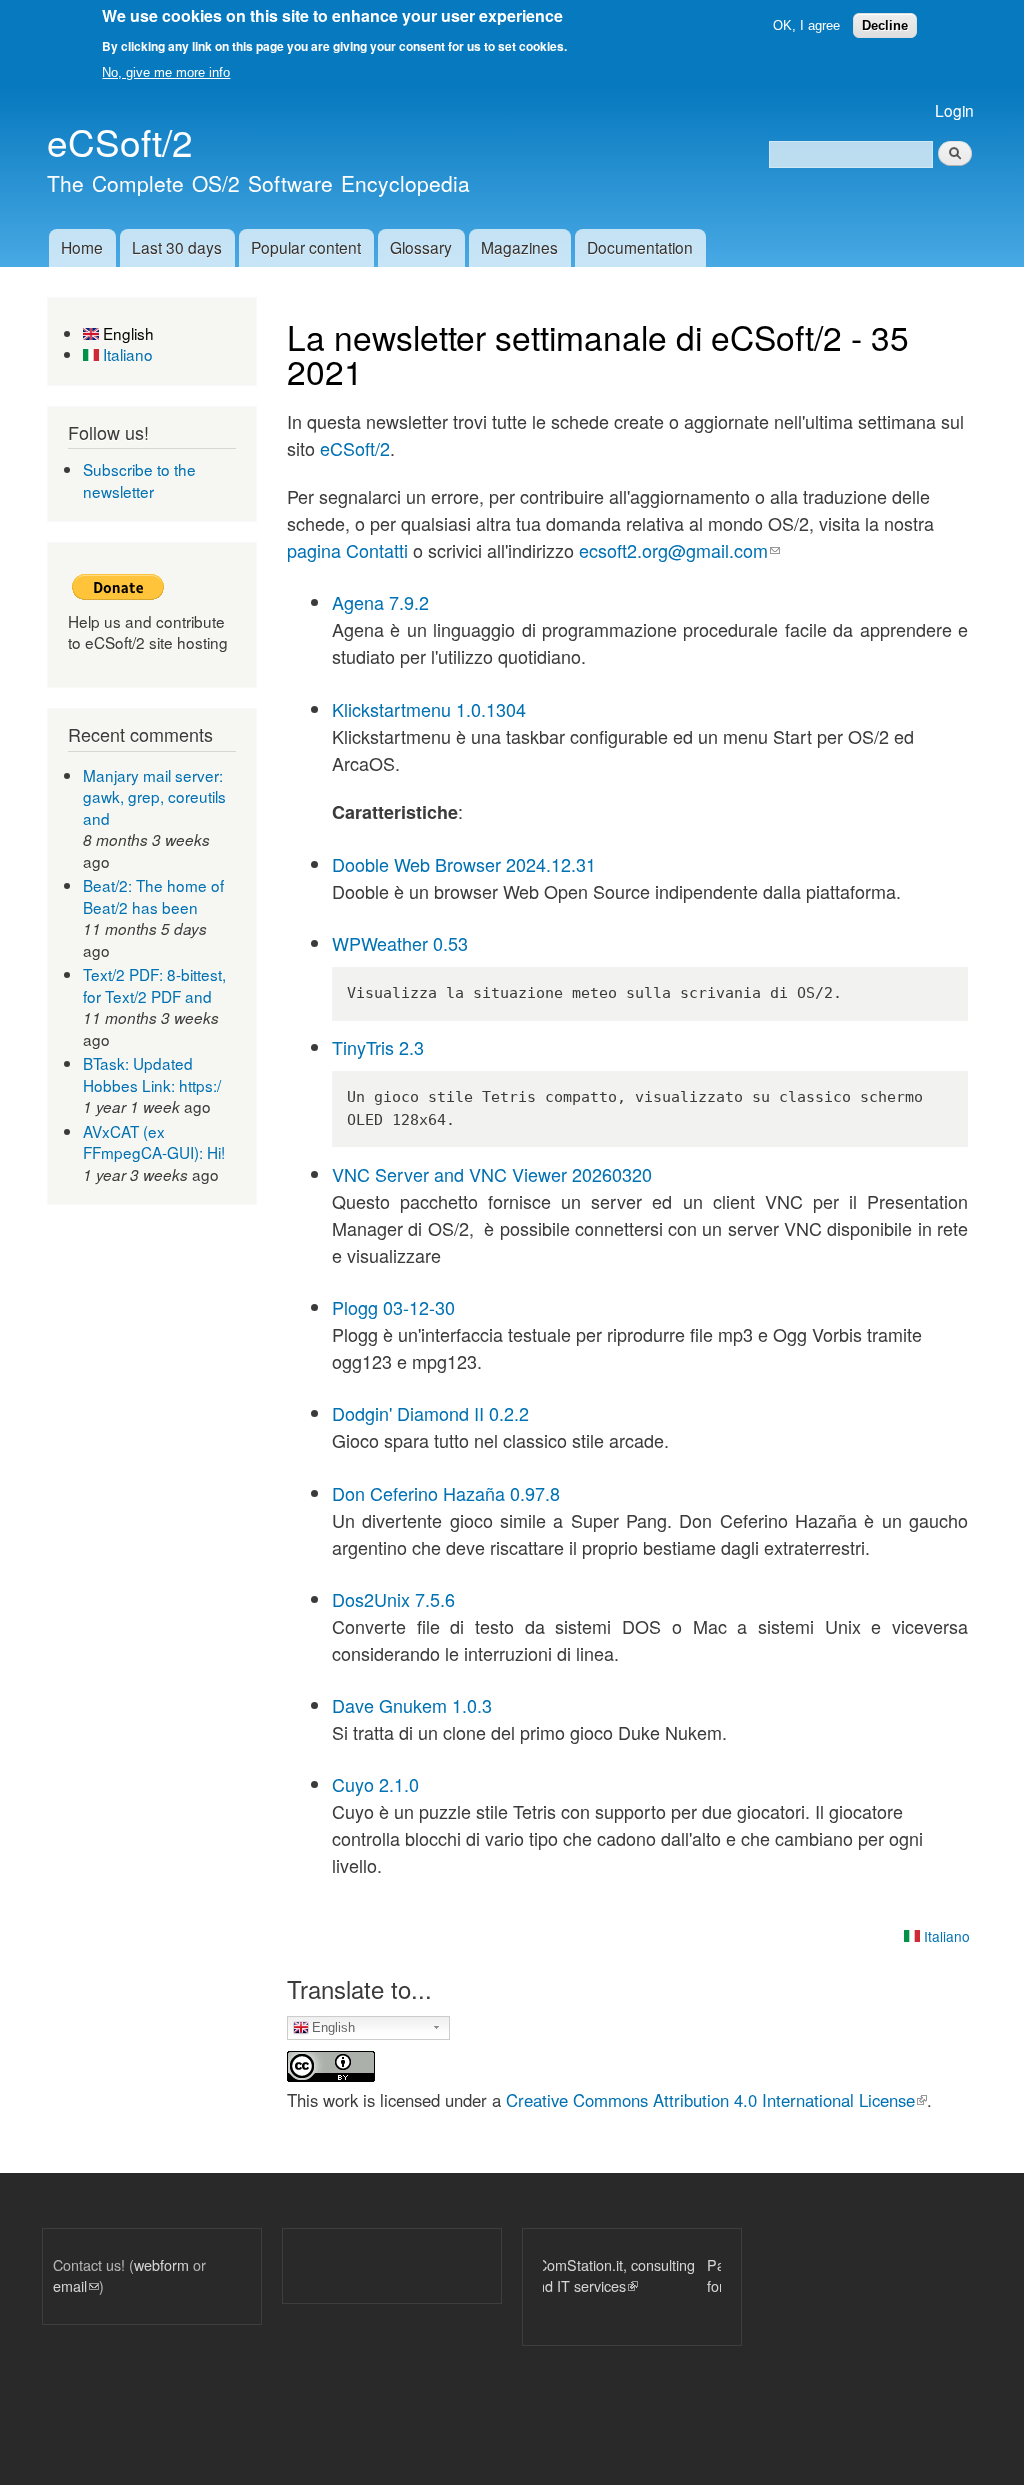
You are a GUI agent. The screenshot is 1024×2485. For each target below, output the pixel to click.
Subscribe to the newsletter (139, 480)
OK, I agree (806, 25)
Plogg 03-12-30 (393, 1307)
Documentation (640, 247)
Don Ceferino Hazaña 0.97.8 (446, 1493)
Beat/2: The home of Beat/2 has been (153, 896)
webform (161, 2264)
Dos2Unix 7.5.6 (393, 1599)
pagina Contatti (347, 550)
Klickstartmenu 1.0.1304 (429, 709)
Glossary (421, 247)
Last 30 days (177, 247)
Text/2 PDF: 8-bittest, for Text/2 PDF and (154, 985)
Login (954, 110)
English (126, 333)
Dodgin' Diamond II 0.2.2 (430, 1413)
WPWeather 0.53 (400, 943)
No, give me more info (166, 72)
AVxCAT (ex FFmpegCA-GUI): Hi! (154, 1142)
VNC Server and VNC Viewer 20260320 (492, 1174)
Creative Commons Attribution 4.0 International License (716, 2100)
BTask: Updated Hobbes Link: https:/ (152, 1074)
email (76, 2285)
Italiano (126, 354)
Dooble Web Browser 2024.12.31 (464, 864)
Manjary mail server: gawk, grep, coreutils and (154, 796)
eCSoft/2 (355, 448)
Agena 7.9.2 (380, 602)
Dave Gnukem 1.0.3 (412, 1705)
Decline (885, 25)
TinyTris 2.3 (378, 1047)
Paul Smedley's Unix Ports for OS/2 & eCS (657, 2275)
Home (82, 247)
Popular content (306, 247)
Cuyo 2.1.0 (375, 1784)
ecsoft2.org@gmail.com (679, 550)
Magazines (519, 247)
